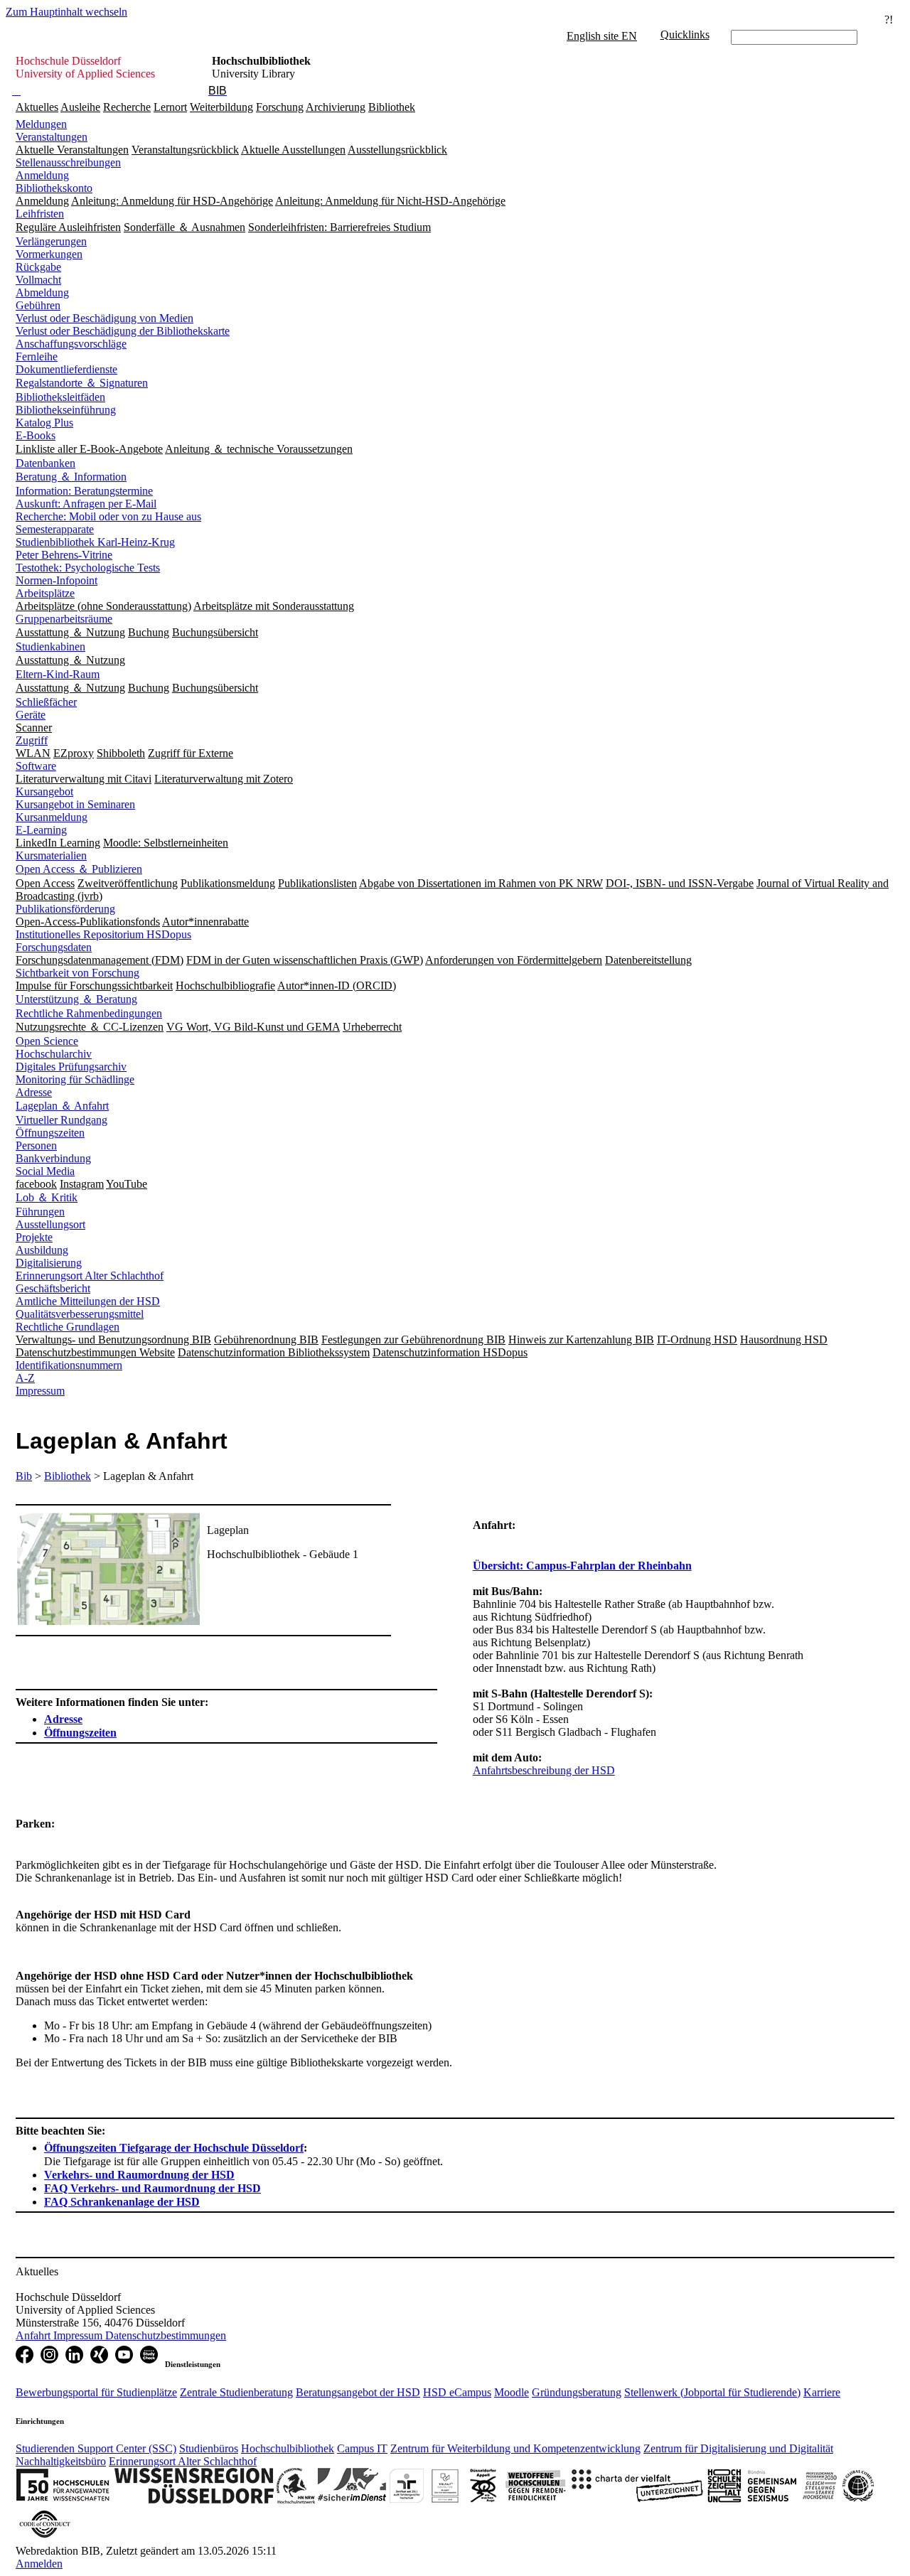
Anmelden (39, 2564)
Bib (24, 1476)
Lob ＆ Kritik (47, 1197)
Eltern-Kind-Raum (58, 674)
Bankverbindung (53, 1158)
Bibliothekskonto (54, 188)
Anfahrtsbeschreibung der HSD (544, 1770)
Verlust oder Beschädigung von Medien (105, 318)
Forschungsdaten (54, 947)
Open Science (47, 1041)
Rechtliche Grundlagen (68, 1327)
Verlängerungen (51, 241)
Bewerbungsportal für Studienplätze (96, 2392)
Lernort (170, 107)
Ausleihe (80, 107)
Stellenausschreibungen (68, 162)
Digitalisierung (49, 1263)
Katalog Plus (44, 423)
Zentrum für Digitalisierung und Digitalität (738, 2448)
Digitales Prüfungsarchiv (71, 1067)
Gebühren (38, 305)
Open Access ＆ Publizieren (79, 869)
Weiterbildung (221, 107)
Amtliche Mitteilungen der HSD (88, 1301)
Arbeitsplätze (45, 593)
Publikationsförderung (65, 909)
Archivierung (336, 107)
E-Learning (41, 830)
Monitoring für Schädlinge (75, 1079)
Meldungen (41, 124)
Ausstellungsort (50, 1224)
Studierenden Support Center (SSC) (96, 2448)
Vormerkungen (49, 254)
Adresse (34, 1092)
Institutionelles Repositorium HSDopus (103, 934)
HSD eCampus (457, 2392)
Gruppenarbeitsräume (64, 619)
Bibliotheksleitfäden (60, 397)
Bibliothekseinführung (66, 410)
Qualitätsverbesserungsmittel (80, 1314)
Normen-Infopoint (57, 580)
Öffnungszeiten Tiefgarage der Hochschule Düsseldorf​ (174, 2148)
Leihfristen (40, 214)
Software (36, 766)
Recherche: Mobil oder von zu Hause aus (108, 516)
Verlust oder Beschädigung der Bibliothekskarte (123, 331)
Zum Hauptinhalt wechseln (66, 12)
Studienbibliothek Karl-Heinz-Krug (95, 542)
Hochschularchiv (54, 1054)
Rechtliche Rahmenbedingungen (89, 1013)
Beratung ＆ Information (71, 477)
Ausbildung (42, 1250)
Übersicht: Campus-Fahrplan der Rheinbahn (582, 1566)
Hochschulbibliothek (288, 2448)
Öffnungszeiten (50, 1133)
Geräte (31, 715)
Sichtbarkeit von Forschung (77, 973)
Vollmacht (38, 280)
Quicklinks (685, 34)
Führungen (40, 1212)
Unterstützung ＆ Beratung (76, 999)
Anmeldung (42, 175)
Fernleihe (37, 356)
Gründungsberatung (577, 2392)
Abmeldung (42, 293)
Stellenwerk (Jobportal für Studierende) (712, 2392)
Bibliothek (392, 107)
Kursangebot (44, 791)
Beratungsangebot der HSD (358, 2392)
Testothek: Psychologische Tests (88, 568)
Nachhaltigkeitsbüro (61, 2461)
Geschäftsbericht (53, 1288)
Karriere (822, 2392)
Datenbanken (45, 463)
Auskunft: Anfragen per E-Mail (86, 504)
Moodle (512, 2392)
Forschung (280, 107)
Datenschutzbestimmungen (166, 2335)
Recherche (127, 107)
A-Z (25, 1378)
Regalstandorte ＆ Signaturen (82, 383)
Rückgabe (38, 267)
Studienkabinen (50, 646)
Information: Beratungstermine (84, 491)
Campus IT (362, 2448)
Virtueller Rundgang (61, 1120)
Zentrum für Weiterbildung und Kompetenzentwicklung (515, 2448)
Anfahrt (34, 2335)
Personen (36, 1145)
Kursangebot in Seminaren (75, 804)
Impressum (40, 1391)
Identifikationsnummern (69, 1365)
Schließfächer (46, 702)
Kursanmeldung (52, 817)
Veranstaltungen (52, 137)
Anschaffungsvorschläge (71, 344)
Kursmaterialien (51, 855)
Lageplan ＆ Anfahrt (62, 1106)
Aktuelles (37, 107)
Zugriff (32, 740)
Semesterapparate (55, 529)
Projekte (34, 1237)
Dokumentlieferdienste (66, 369)
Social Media (45, 1171)
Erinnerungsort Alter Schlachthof (90, 1276)
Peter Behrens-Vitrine (64, 555)
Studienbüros (209, 2448)
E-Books (36, 435)
